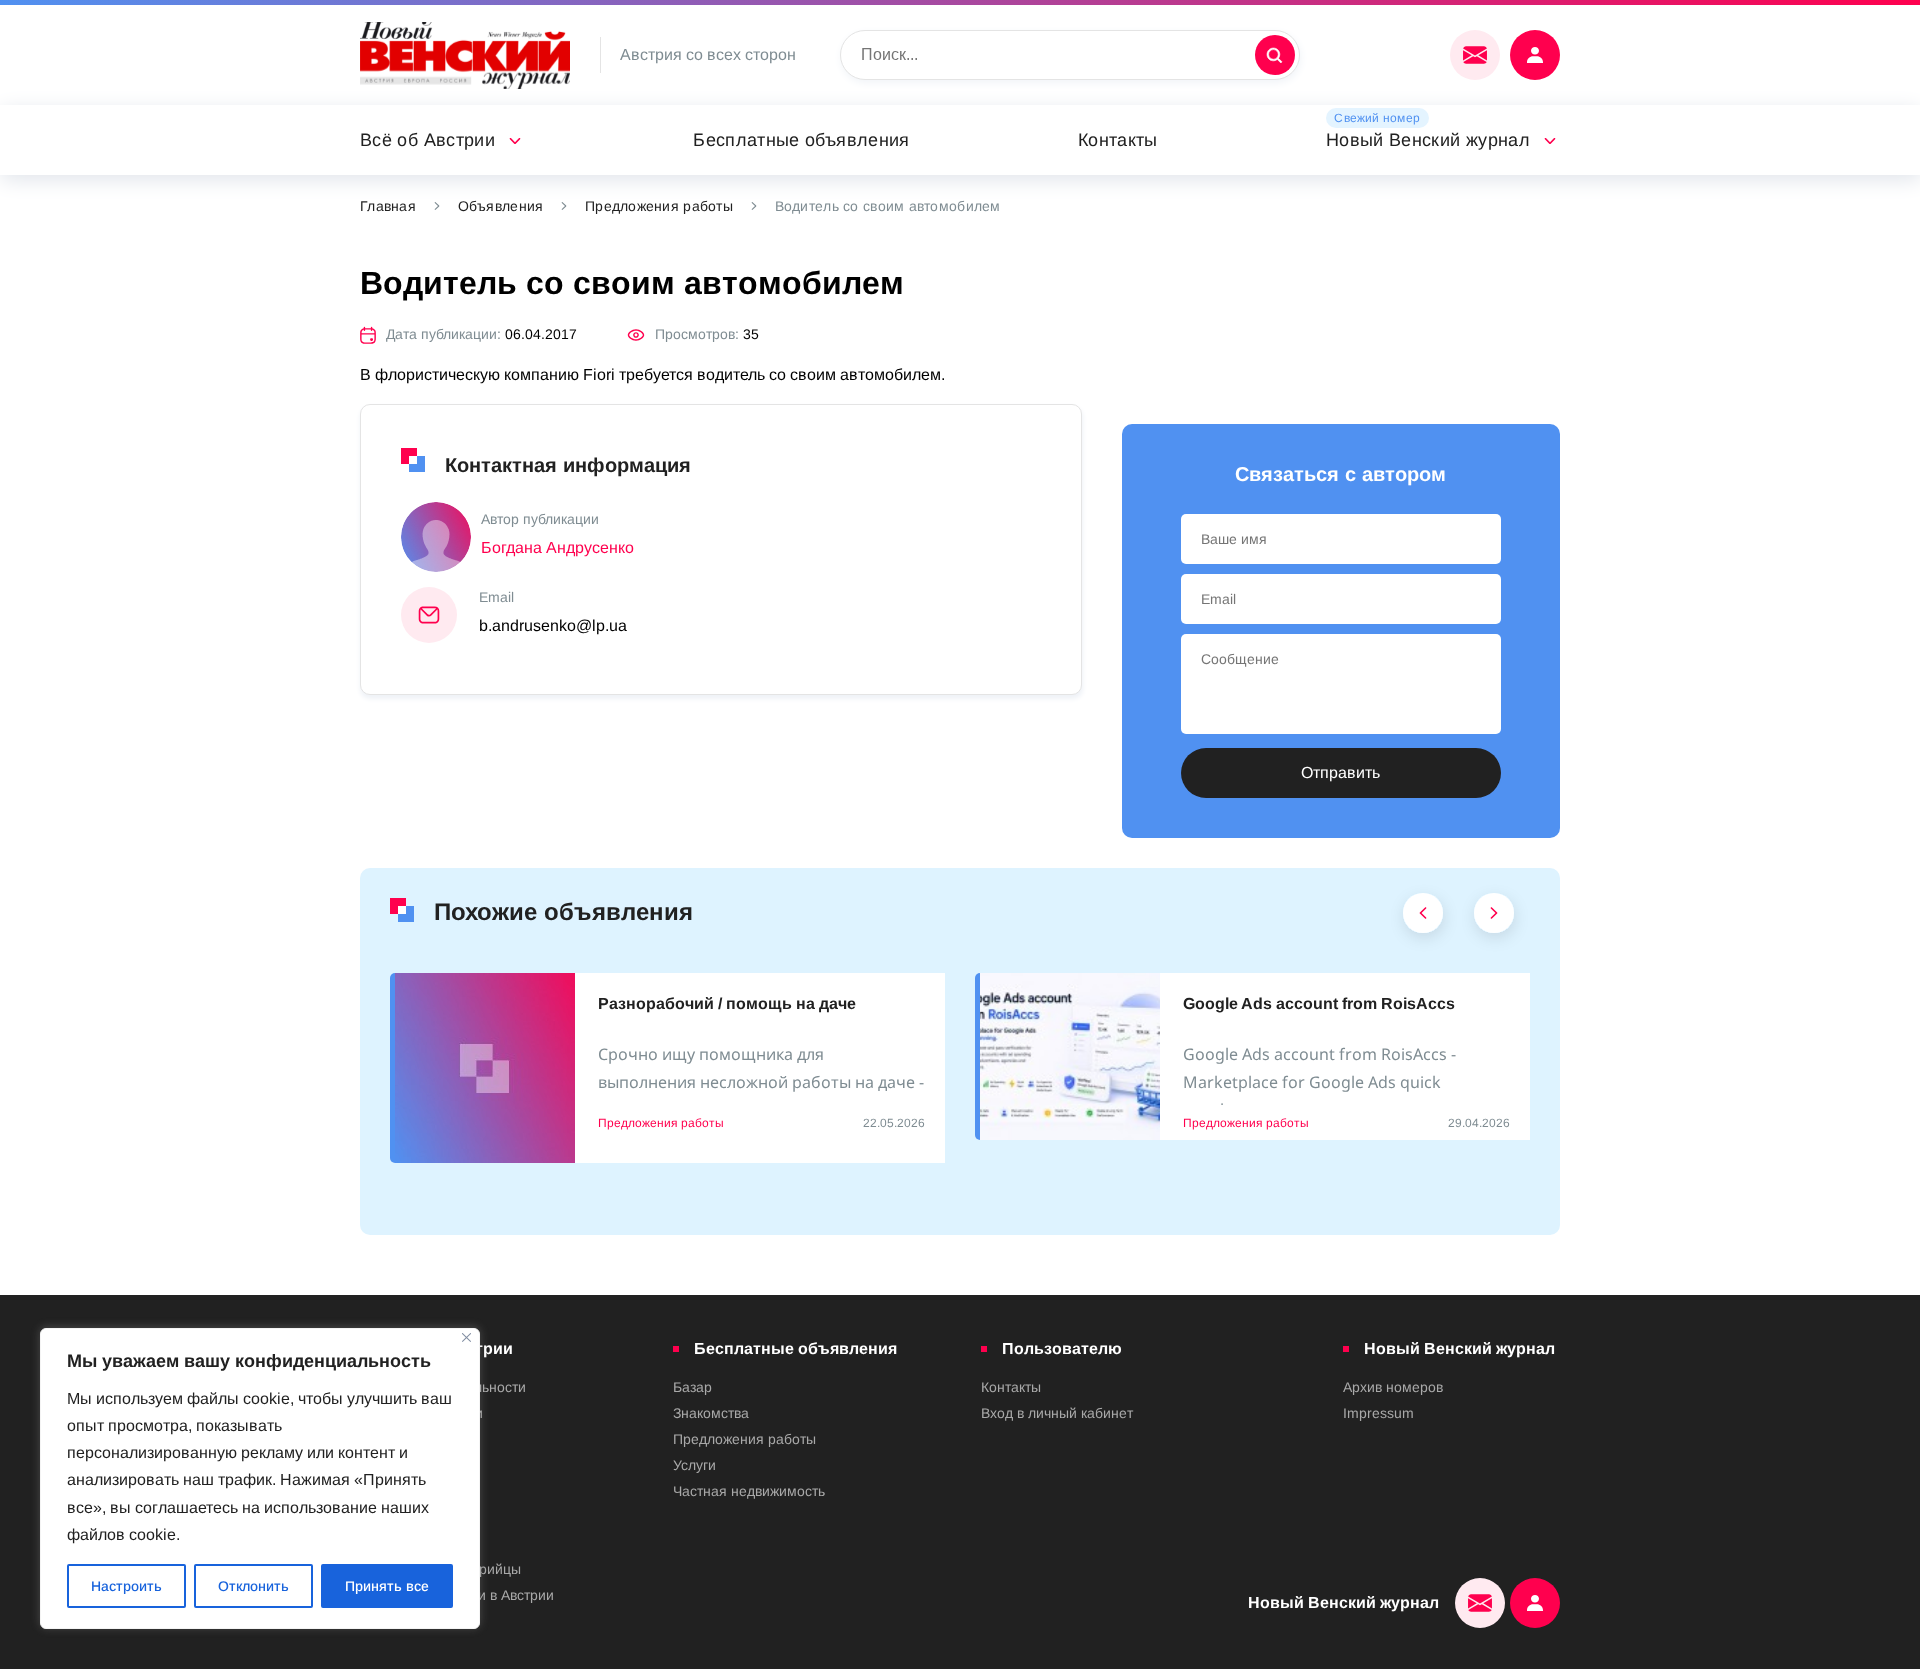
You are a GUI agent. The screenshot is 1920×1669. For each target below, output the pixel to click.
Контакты (1118, 140)
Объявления (501, 206)
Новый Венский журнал (1428, 140)
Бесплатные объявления (801, 140)
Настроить (126, 1586)
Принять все (387, 1586)
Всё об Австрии (427, 140)
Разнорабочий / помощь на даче (727, 1003)
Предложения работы (659, 206)
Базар (692, 1387)
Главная (388, 206)
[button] (1423, 918)
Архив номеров (1393, 1387)
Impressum (1378, 1413)
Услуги (694, 1465)
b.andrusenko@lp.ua (553, 625)
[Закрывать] (466, 1337)
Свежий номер (1377, 118)
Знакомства (711, 1413)
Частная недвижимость (749, 1491)
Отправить (1340, 772)
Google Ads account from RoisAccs (1319, 1003)
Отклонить (253, 1586)
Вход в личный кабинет (1057, 1413)
